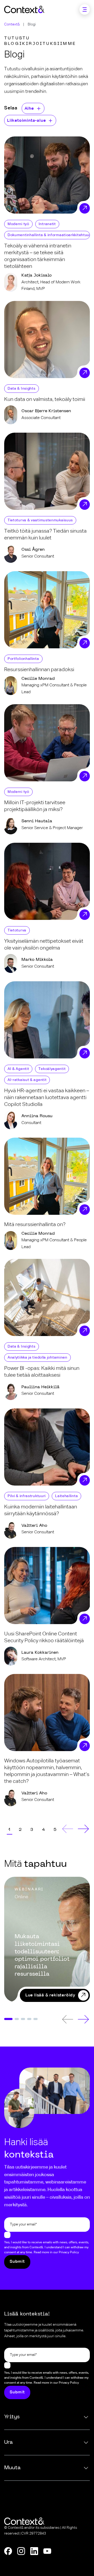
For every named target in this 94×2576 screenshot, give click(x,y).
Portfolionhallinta (23, 659)
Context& (12, 24)
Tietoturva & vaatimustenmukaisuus (40, 520)
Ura (8, 2442)
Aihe (29, 109)
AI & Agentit (18, 1069)
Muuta (12, 2468)
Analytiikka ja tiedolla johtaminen (37, 1358)
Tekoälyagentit (52, 1069)
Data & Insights (22, 389)
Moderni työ (18, 224)
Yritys (12, 2417)
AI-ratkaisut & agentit (27, 1080)
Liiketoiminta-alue (26, 121)
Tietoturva (17, 930)
